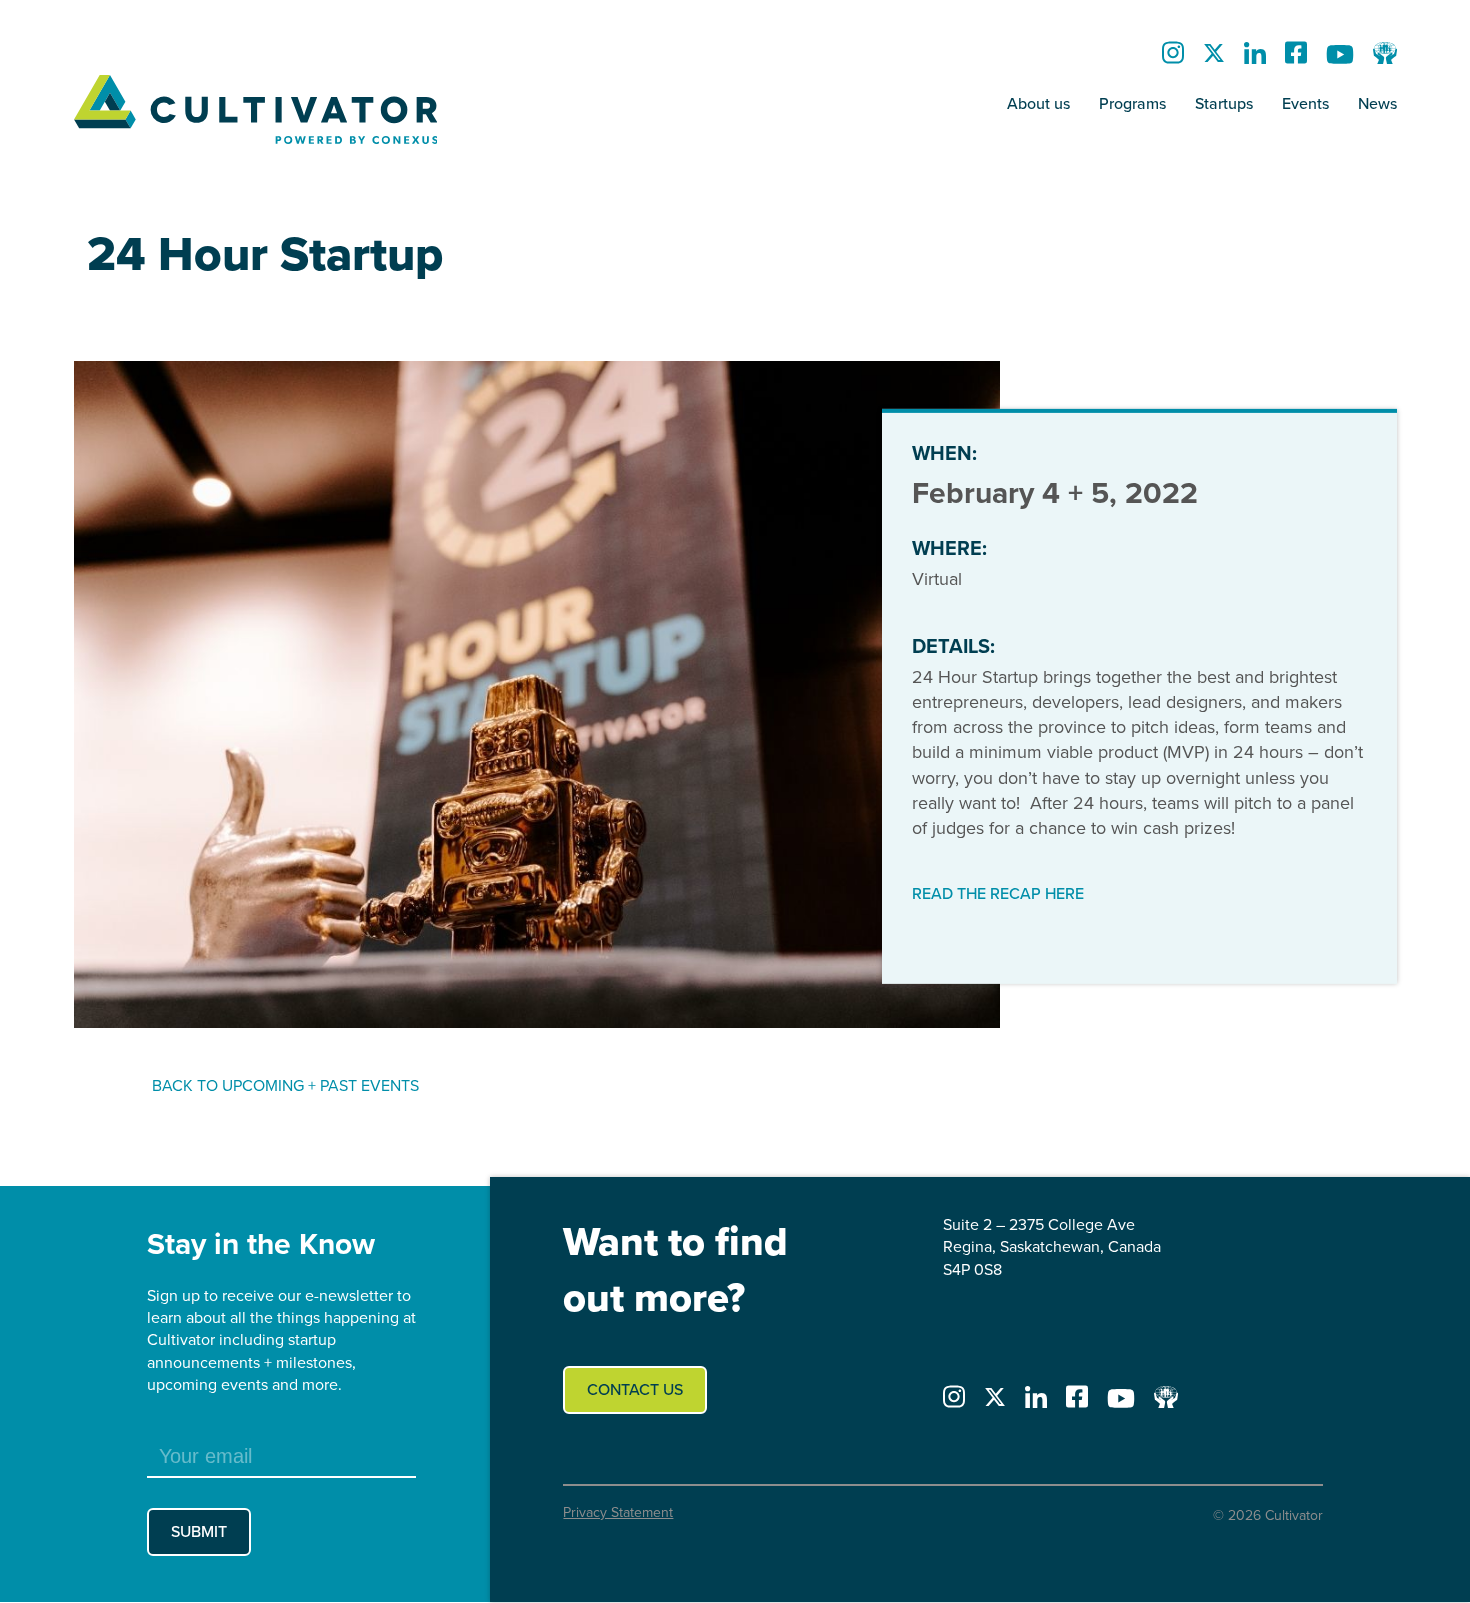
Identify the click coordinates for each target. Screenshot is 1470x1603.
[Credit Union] (1385, 58)
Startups (1224, 104)
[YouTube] (1340, 58)
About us (1038, 104)
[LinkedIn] (1255, 58)
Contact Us (635, 1389)
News (1377, 103)
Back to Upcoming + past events (285, 1085)
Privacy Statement (618, 1512)
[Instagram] (1173, 58)
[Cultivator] (256, 111)
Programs (1132, 104)
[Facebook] (1296, 58)
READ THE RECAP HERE (998, 893)
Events (1305, 104)
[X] (1214, 58)
